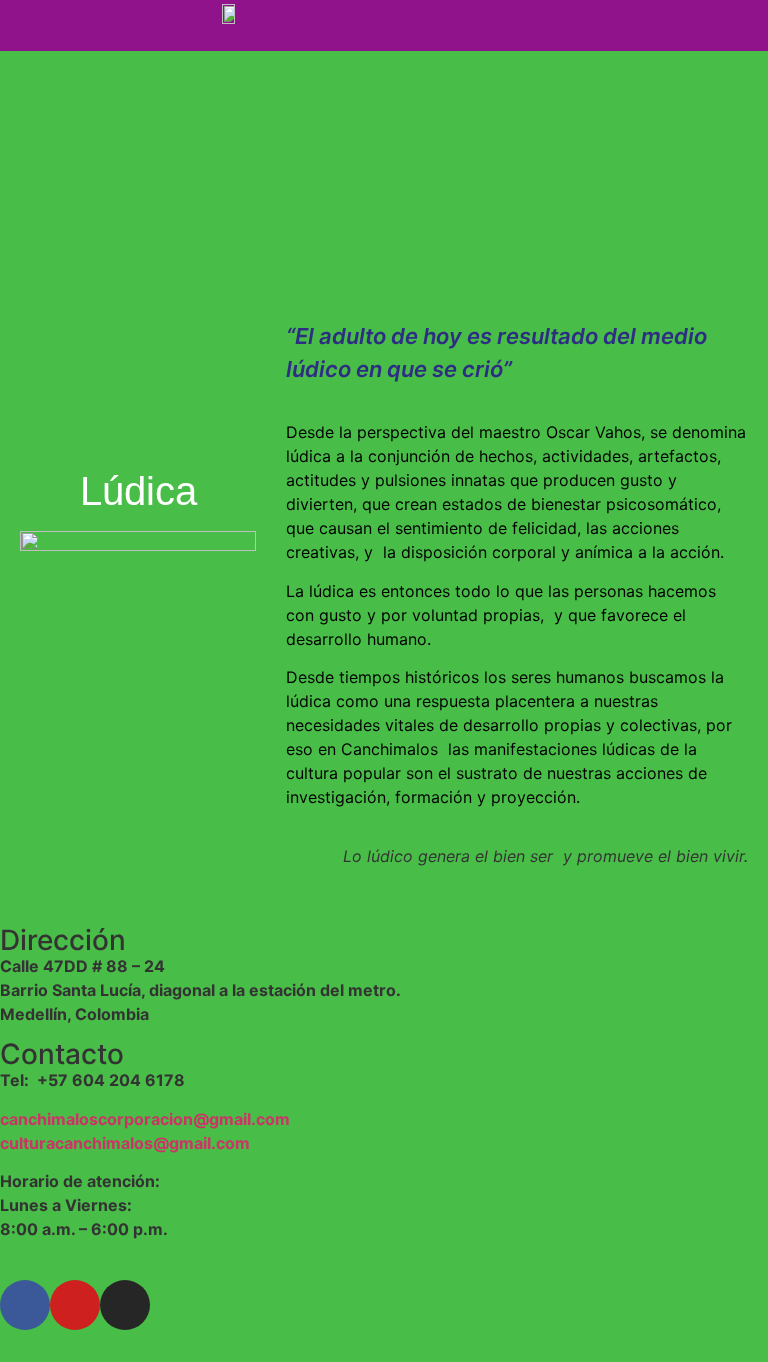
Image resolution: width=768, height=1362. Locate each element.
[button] (584, 25)
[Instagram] (125, 1305)
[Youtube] (75, 1305)
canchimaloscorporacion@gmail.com (145, 1119)
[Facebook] (25, 1305)
